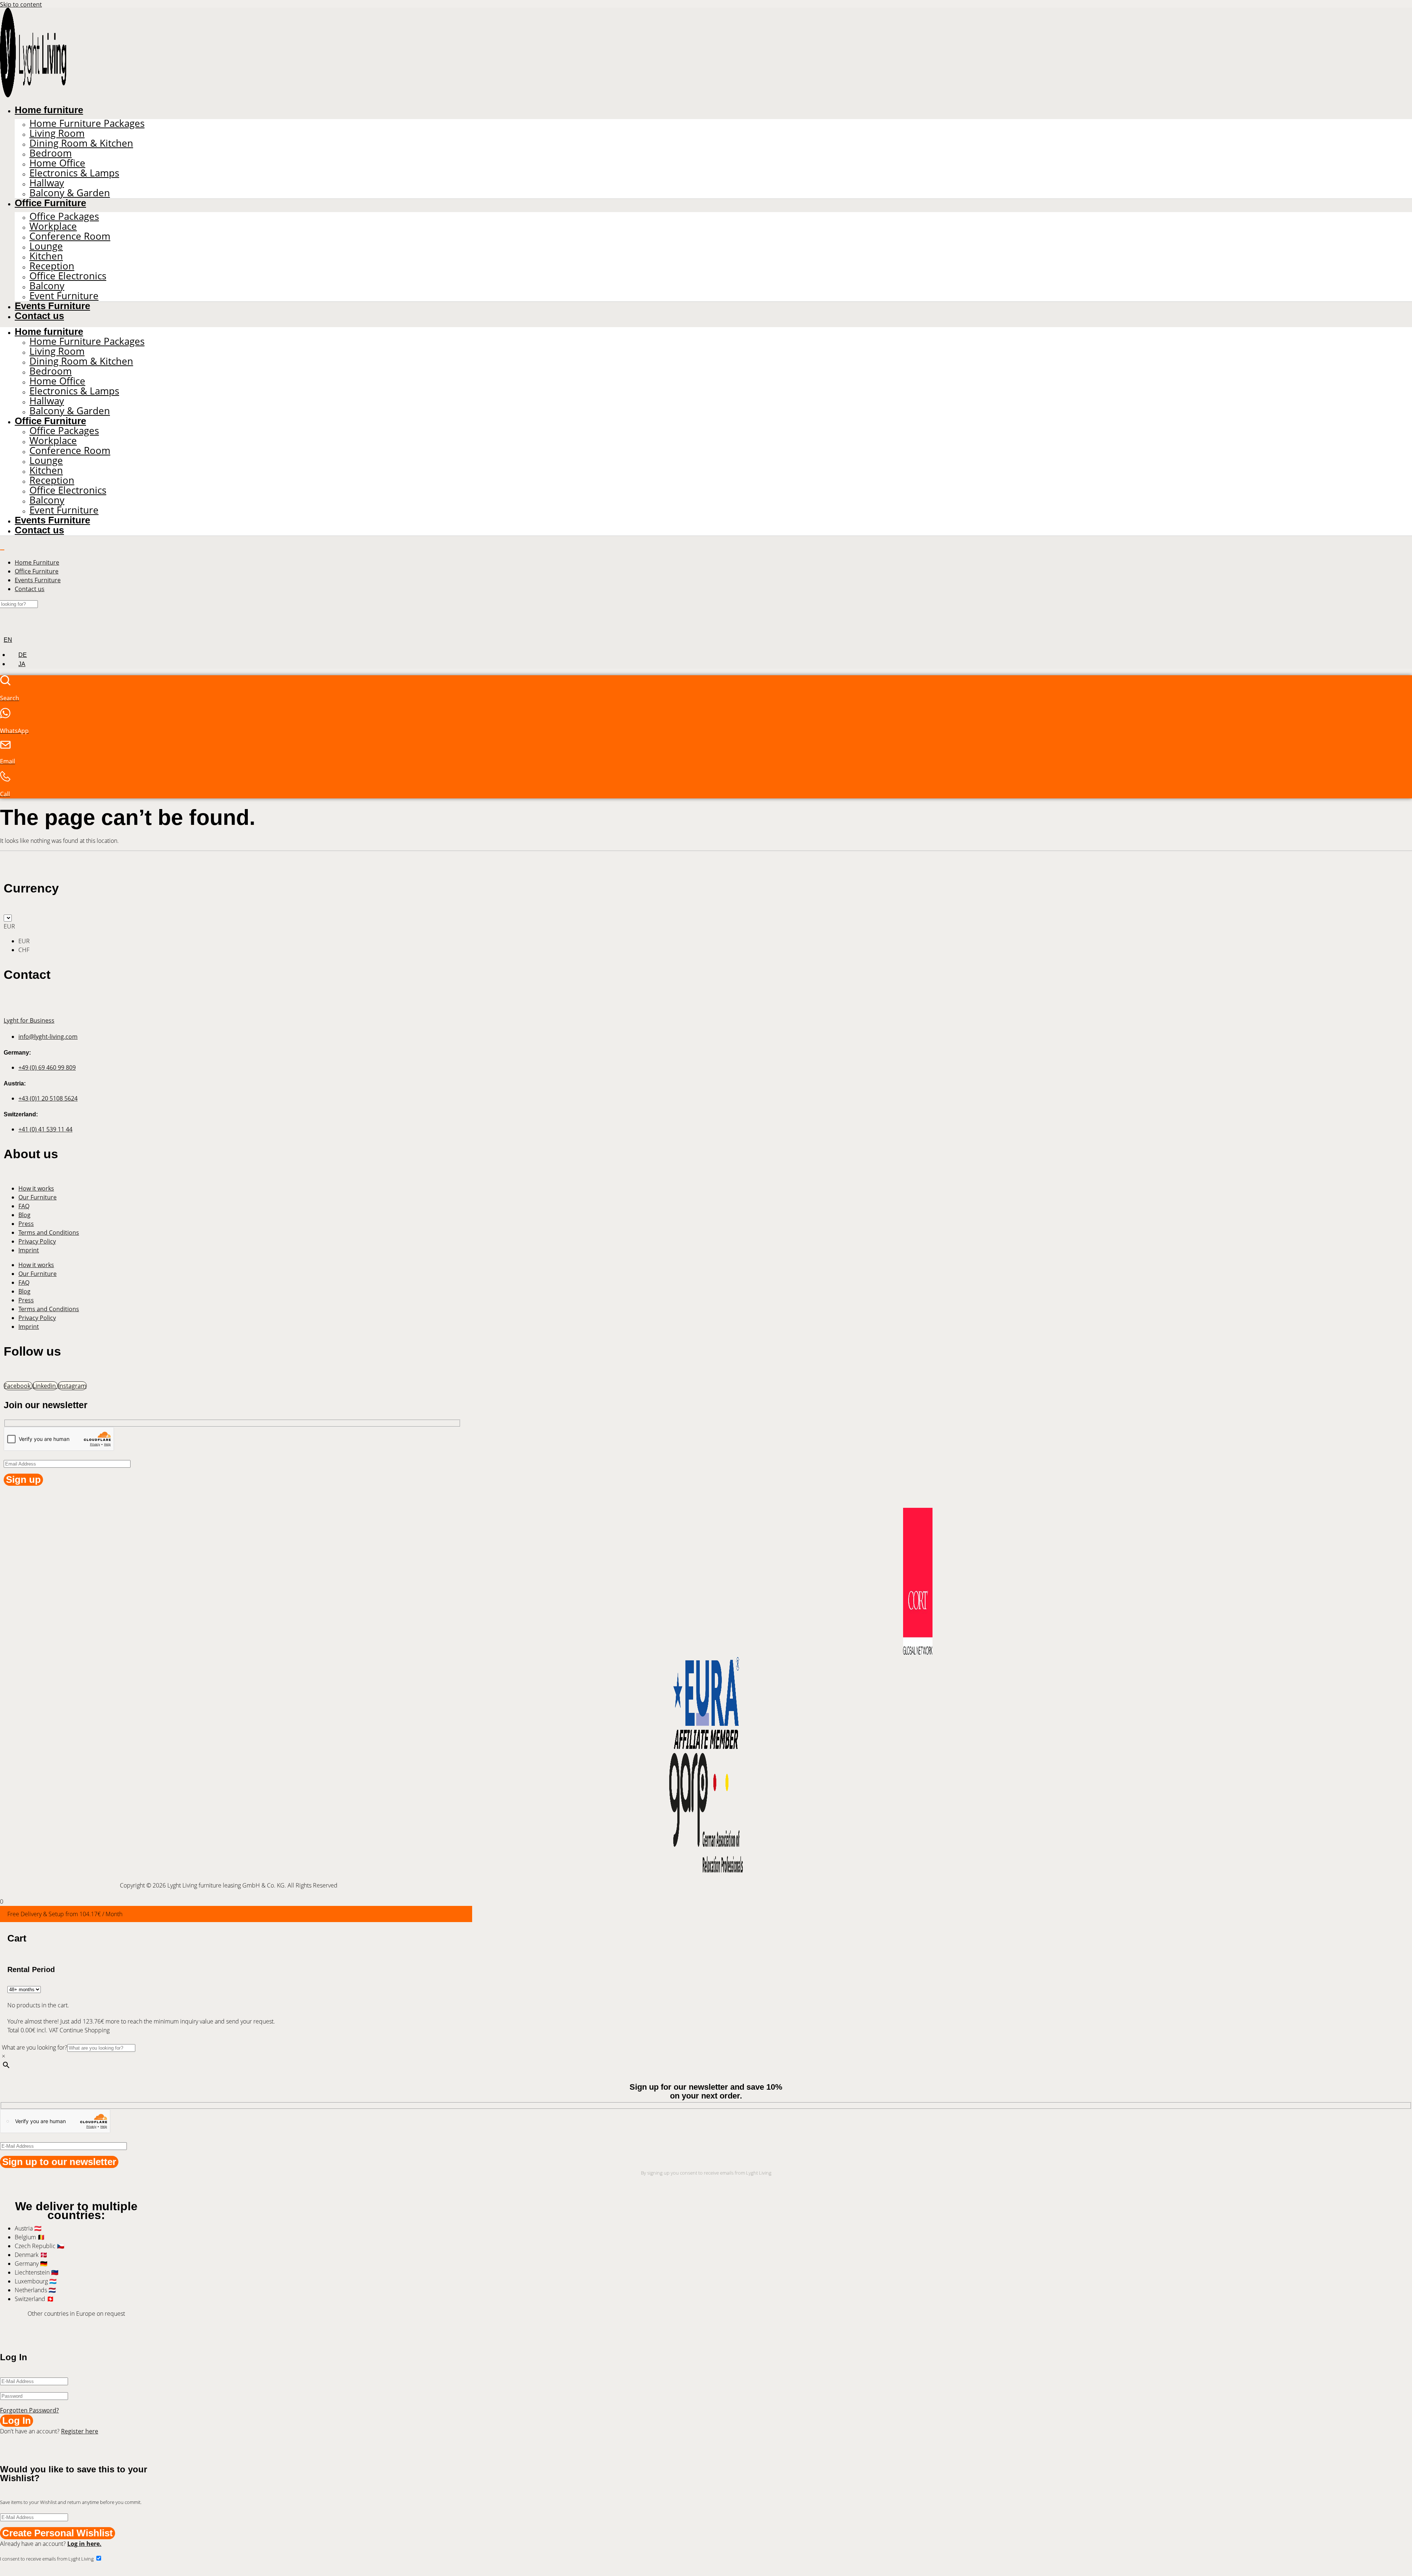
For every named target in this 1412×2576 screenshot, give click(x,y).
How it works (36, 1188)
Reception (52, 266)
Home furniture (49, 110)
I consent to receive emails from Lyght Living (47, 2559)
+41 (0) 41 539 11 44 (45, 1129)
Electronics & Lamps (74, 173)
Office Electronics (68, 276)
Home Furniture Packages (87, 123)
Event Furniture (64, 296)
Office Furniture (50, 203)
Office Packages (64, 216)
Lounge (46, 246)
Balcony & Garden (70, 193)
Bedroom (51, 153)
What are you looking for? (35, 2047)
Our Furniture (38, 1197)
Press (26, 1224)
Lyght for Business (29, 1020)
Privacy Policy (37, 1241)
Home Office (57, 163)
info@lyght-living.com (48, 1037)
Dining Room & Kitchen (81, 143)
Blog (24, 1215)
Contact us (39, 316)
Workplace (53, 226)
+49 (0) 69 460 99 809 (47, 1067)
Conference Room (70, 236)
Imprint (29, 1250)
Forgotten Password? (29, 2410)
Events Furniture (52, 306)
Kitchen (46, 256)
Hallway (47, 183)
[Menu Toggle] (2, 550)
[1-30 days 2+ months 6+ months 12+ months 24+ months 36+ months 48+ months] (24, 1989)
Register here (80, 2431)
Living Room (57, 133)
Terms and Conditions (49, 1232)
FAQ (24, 1206)
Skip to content (21, 4)
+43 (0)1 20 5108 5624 (48, 1098)
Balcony (47, 286)
